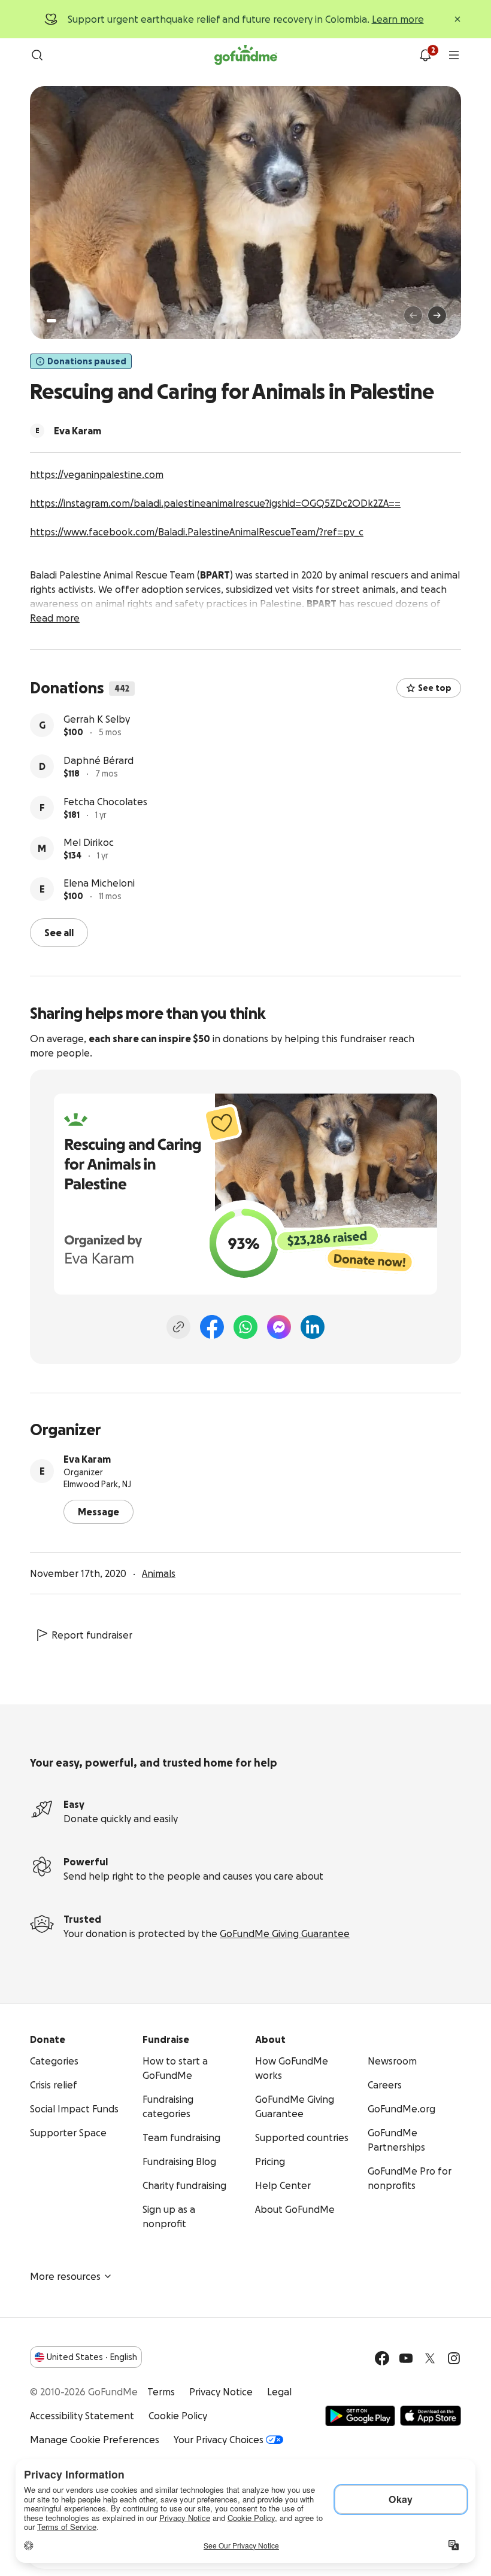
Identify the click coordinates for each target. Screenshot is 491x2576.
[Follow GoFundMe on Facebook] (382, 2357)
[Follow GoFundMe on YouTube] (406, 2357)
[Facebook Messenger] (279, 1326)
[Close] (457, 19)
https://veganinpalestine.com (97, 474)
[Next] (437, 315)
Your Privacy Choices (219, 2438)
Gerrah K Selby (97, 760)
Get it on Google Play (360, 2414)
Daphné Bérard (98, 802)
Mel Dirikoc (89, 884)
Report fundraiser (92, 1634)
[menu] (454, 55)
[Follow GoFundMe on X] (430, 2357)
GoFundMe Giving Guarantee (285, 1932)
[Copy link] (178, 1326)
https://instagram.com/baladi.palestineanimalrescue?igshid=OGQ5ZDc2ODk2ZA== (215, 503)
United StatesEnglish (92, 2356)
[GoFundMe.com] (246, 55)
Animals (159, 1572)
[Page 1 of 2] (51, 321)
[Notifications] (425, 55)
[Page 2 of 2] (63, 321)
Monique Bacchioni (106, 719)
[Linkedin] (313, 1326)
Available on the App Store (431, 2414)
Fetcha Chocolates (105, 843)
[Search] (37, 55)
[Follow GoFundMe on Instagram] (454, 2357)
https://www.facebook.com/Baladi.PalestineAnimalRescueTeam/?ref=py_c (197, 532)
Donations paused (87, 361)
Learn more (398, 19)
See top (435, 688)
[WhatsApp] (245, 1326)
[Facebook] (212, 1326)
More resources (65, 2275)
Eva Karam (87, 1458)
